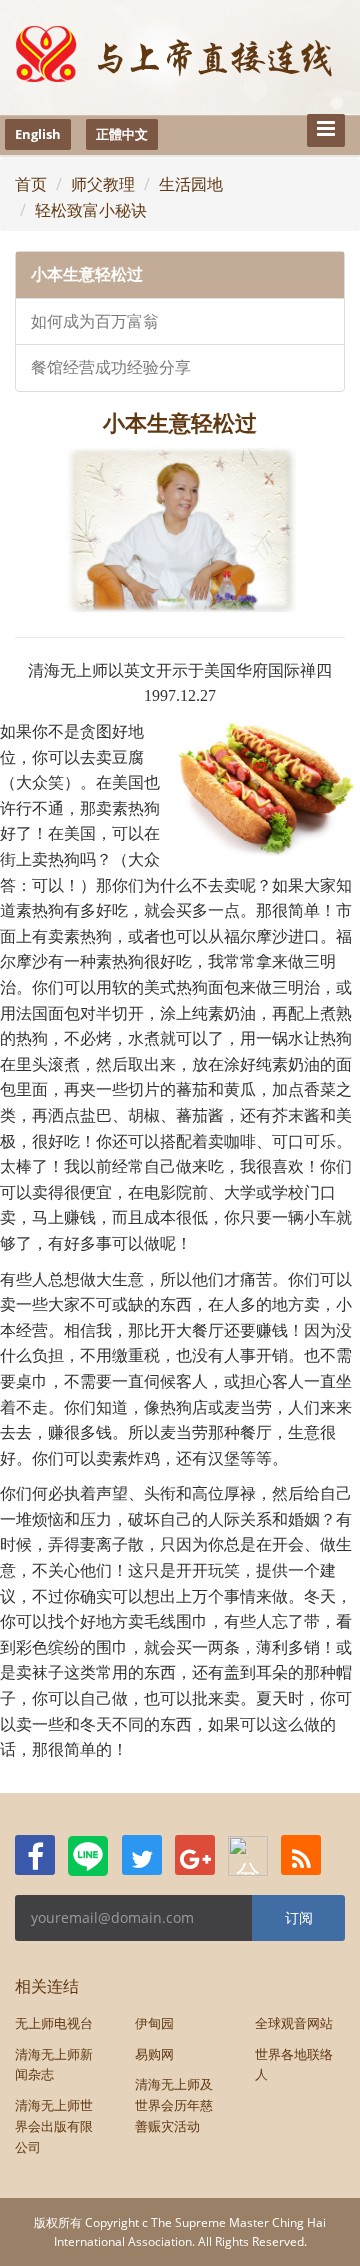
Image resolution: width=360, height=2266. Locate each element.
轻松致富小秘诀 (91, 210)
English (38, 134)
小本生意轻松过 (87, 274)
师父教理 (103, 184)
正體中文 (122, 134)
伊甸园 (154, 2023)
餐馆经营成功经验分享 (111, 367)
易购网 (154, 2054)
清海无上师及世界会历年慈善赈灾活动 (174, 2105)
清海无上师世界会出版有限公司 (54, 2126)
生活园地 (191, 184)
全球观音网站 (294, 2023)
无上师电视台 (54, 2023)
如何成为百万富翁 (95, 321)
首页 (31, 184)
